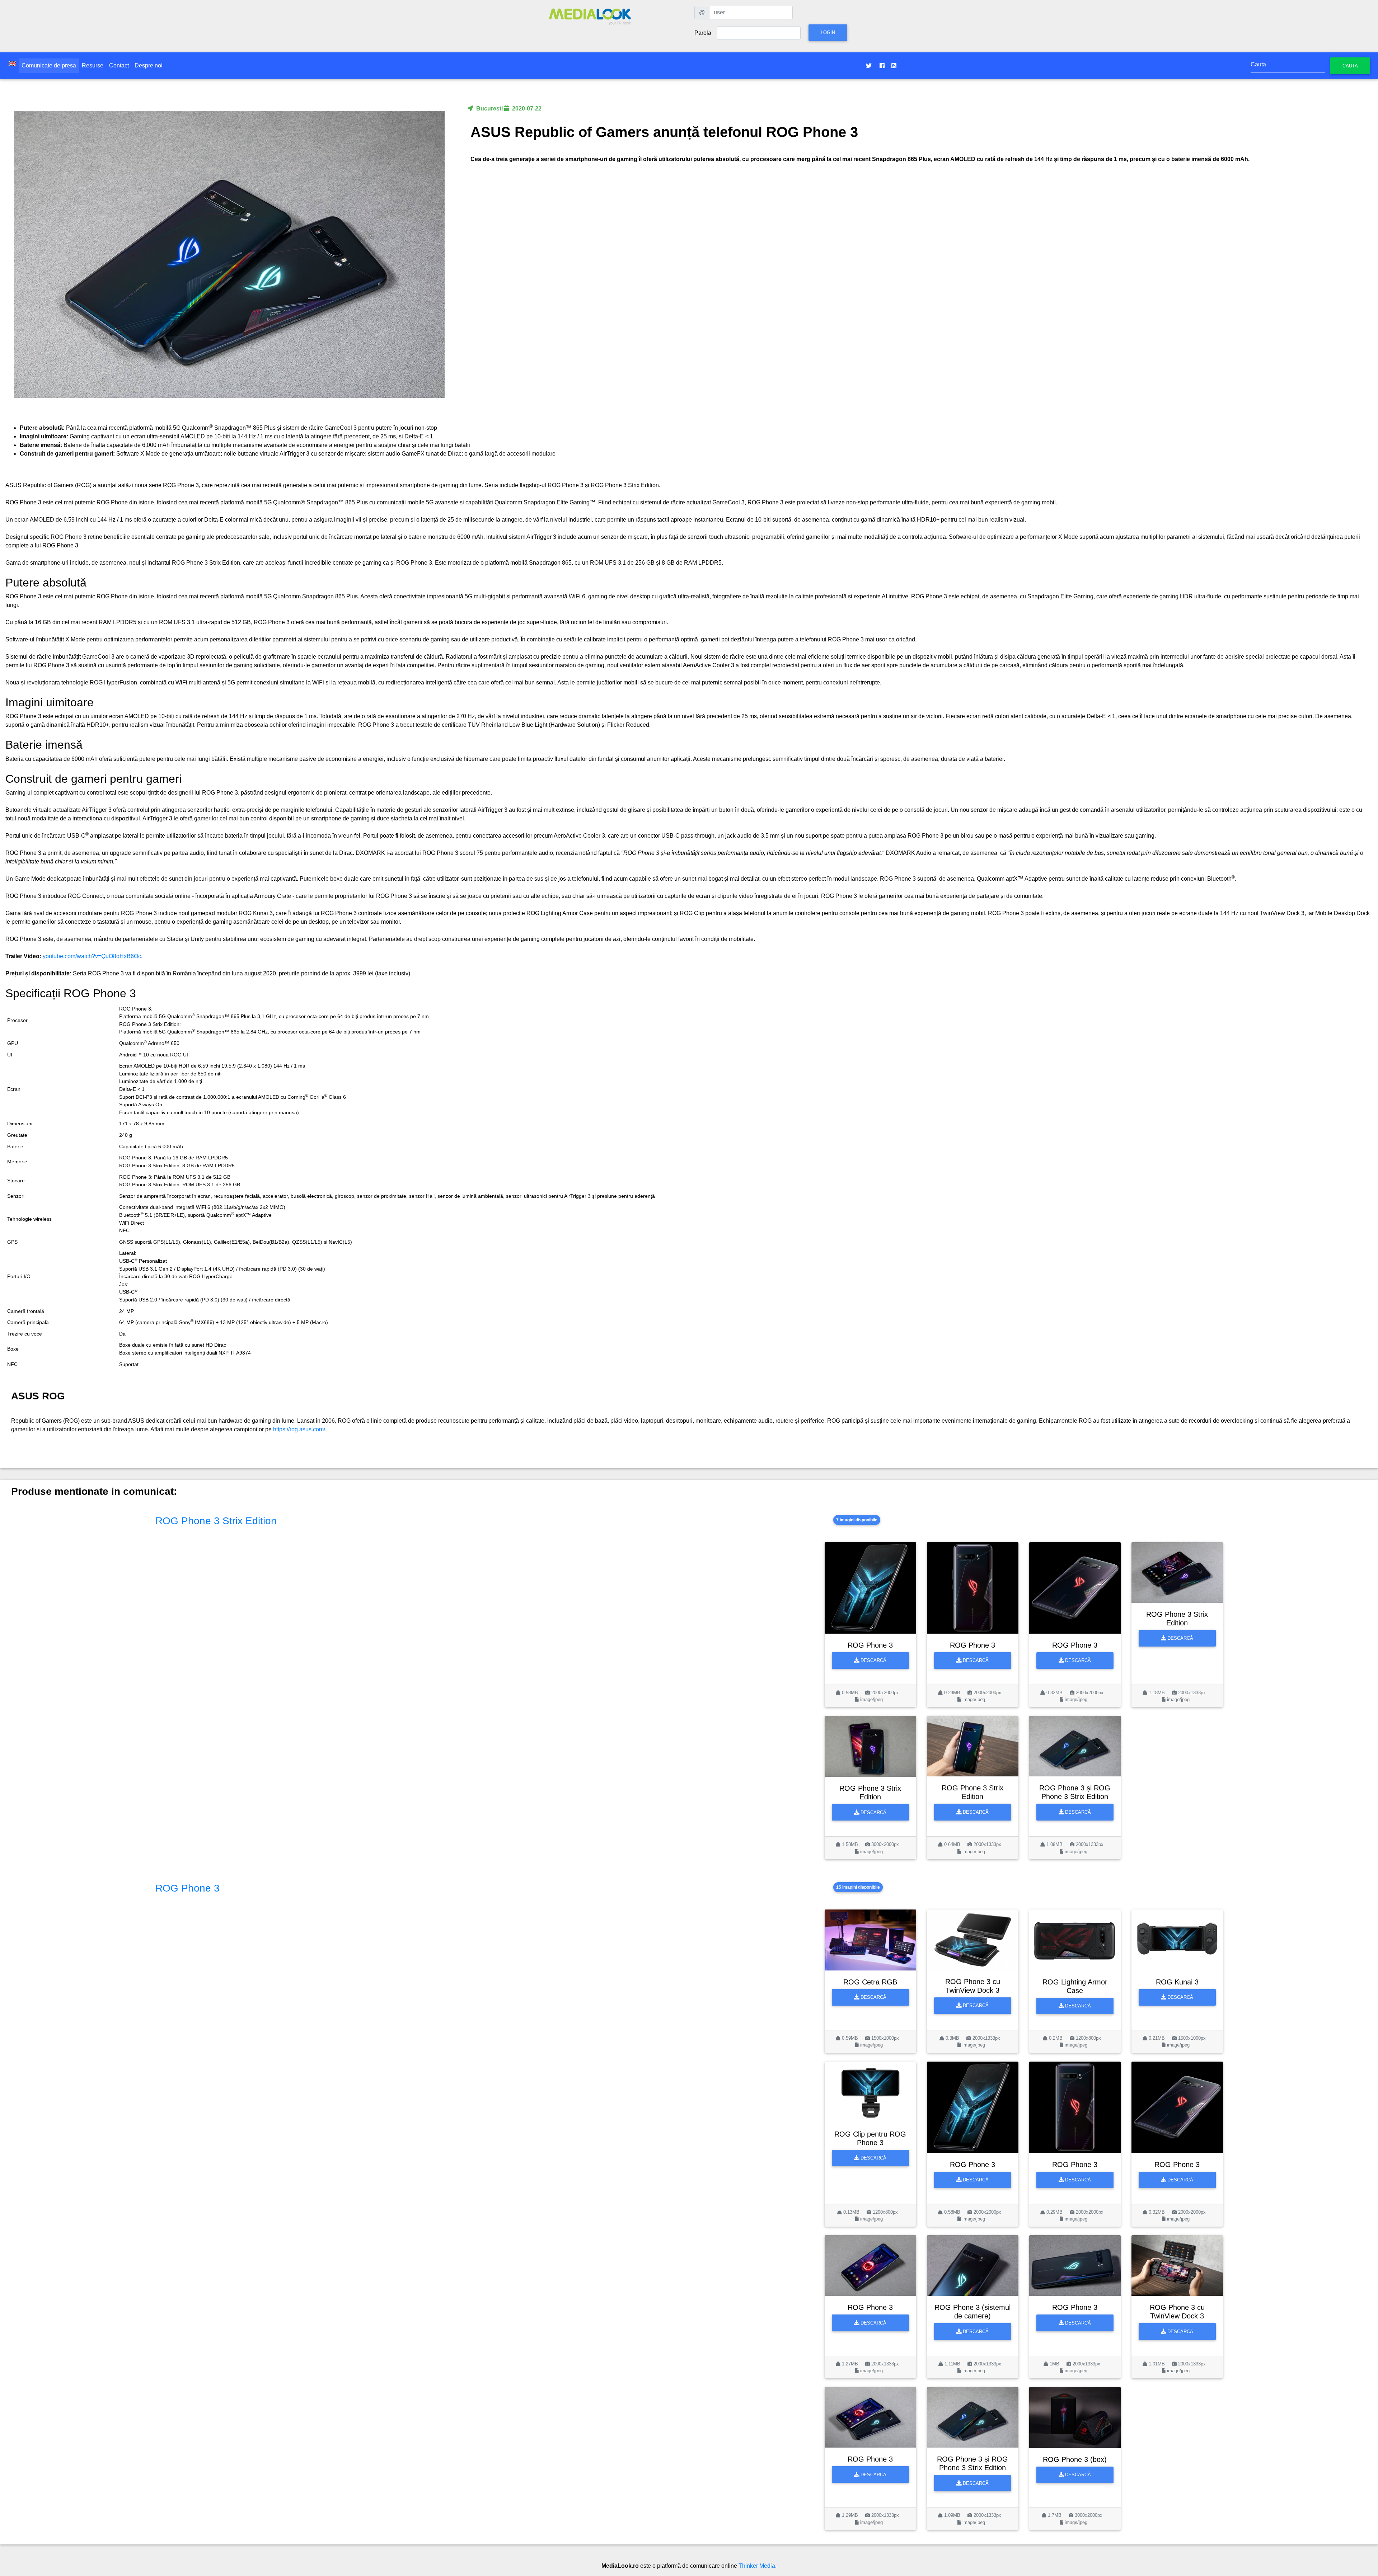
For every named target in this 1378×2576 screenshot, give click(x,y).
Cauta (1350, 66)
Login (828, 32)
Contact (119, 65)
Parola (703, 33)
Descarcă (873, 1660)
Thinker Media (757, 2566)
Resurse (93, 65)
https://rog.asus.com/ (299, 1429)
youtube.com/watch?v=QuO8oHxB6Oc (92, 956)
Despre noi (149, 65)
